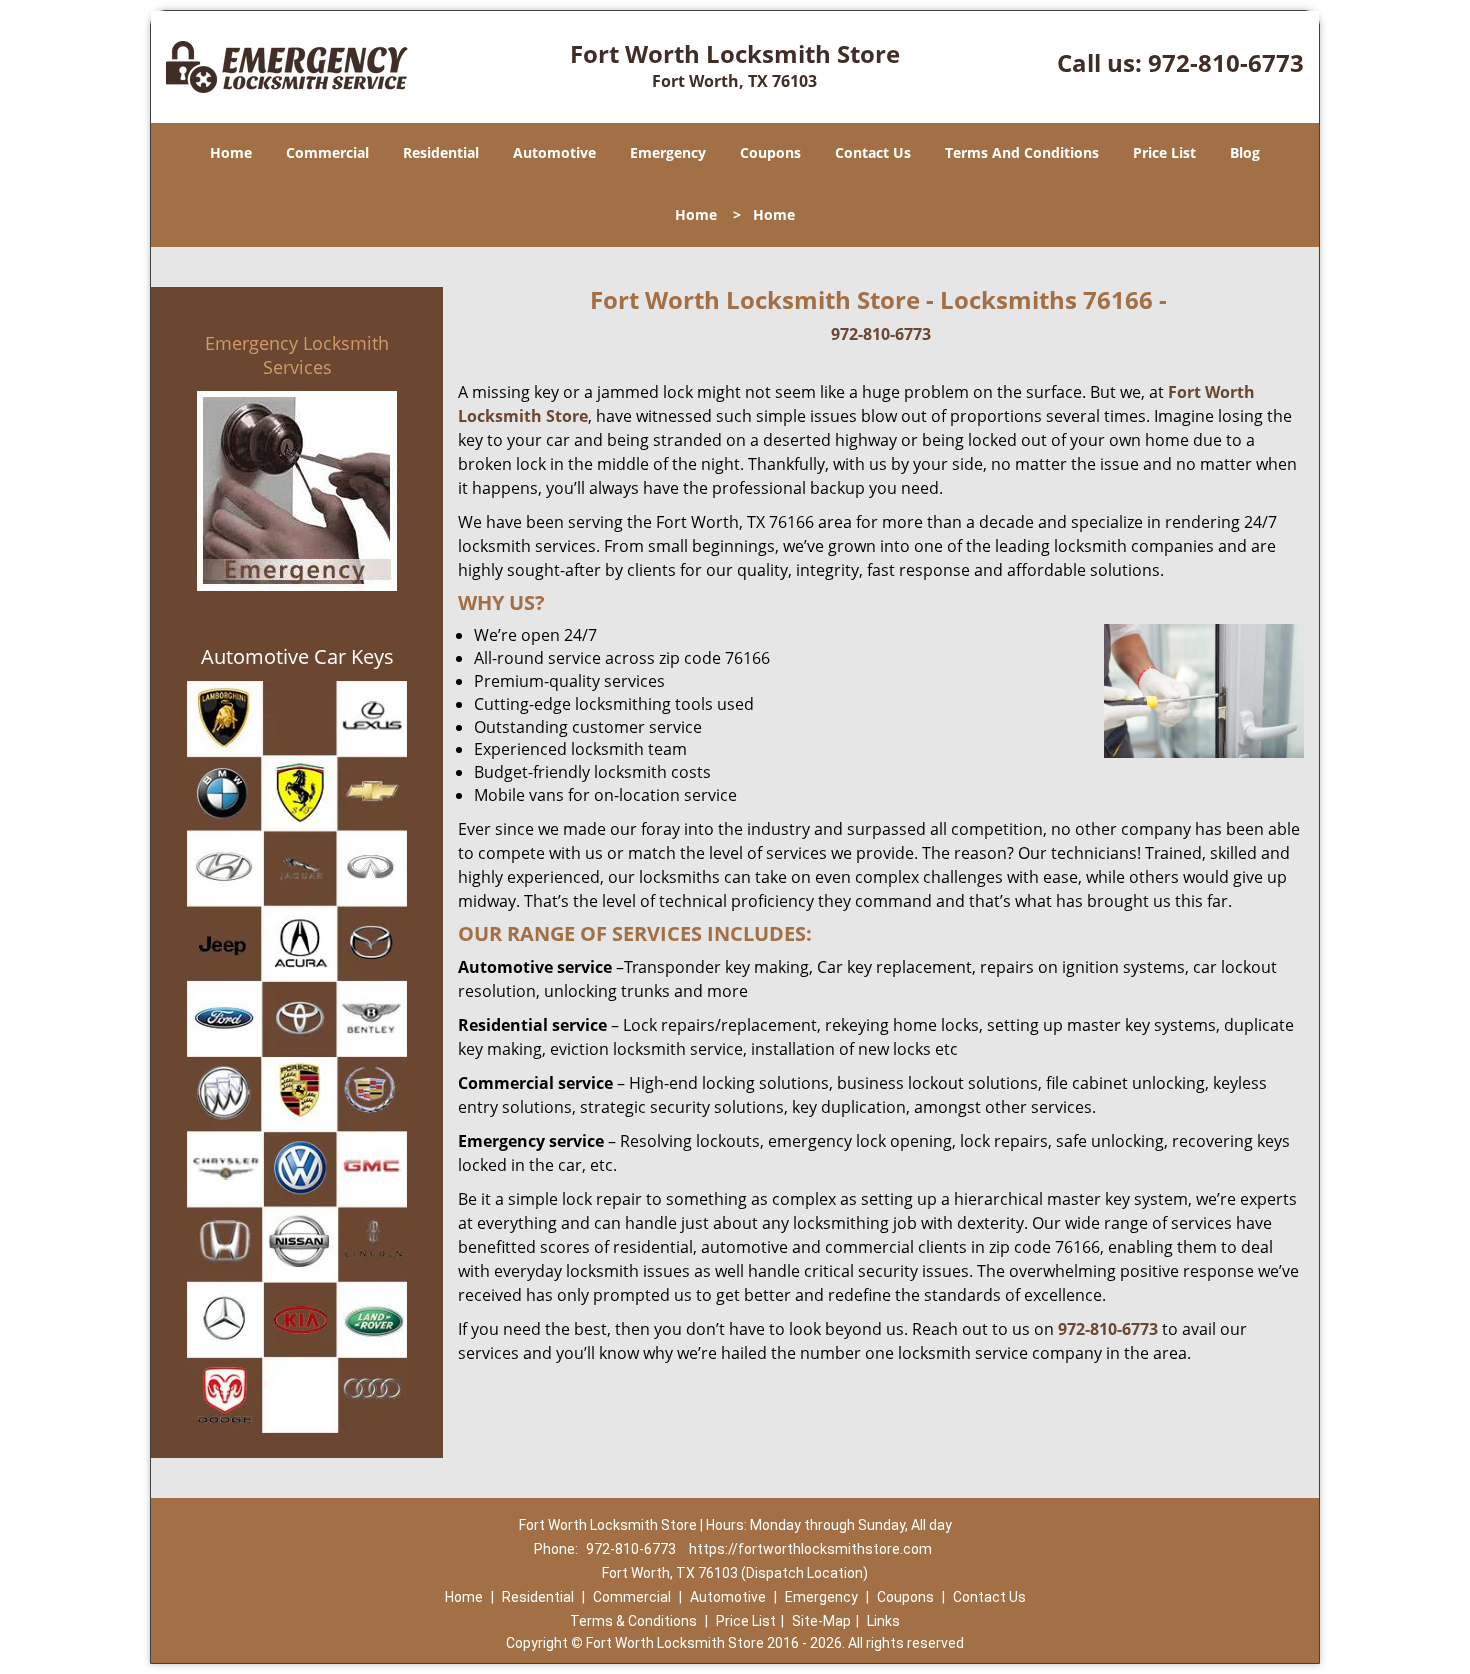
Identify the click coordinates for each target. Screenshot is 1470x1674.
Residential (441, 152)
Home (231, 152)
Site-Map (821, 1621)
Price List (1164, 152)
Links (883, 1621)
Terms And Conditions (1022, 152)
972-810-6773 (1226, 62)
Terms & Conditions (633, 1621)
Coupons (770, 152)
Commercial (327, 152)
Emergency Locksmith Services (297, 355)
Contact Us (873, 152)
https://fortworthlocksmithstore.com (810, 1549)
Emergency (668, 152)
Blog (1245, 152)
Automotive (554, 152)
